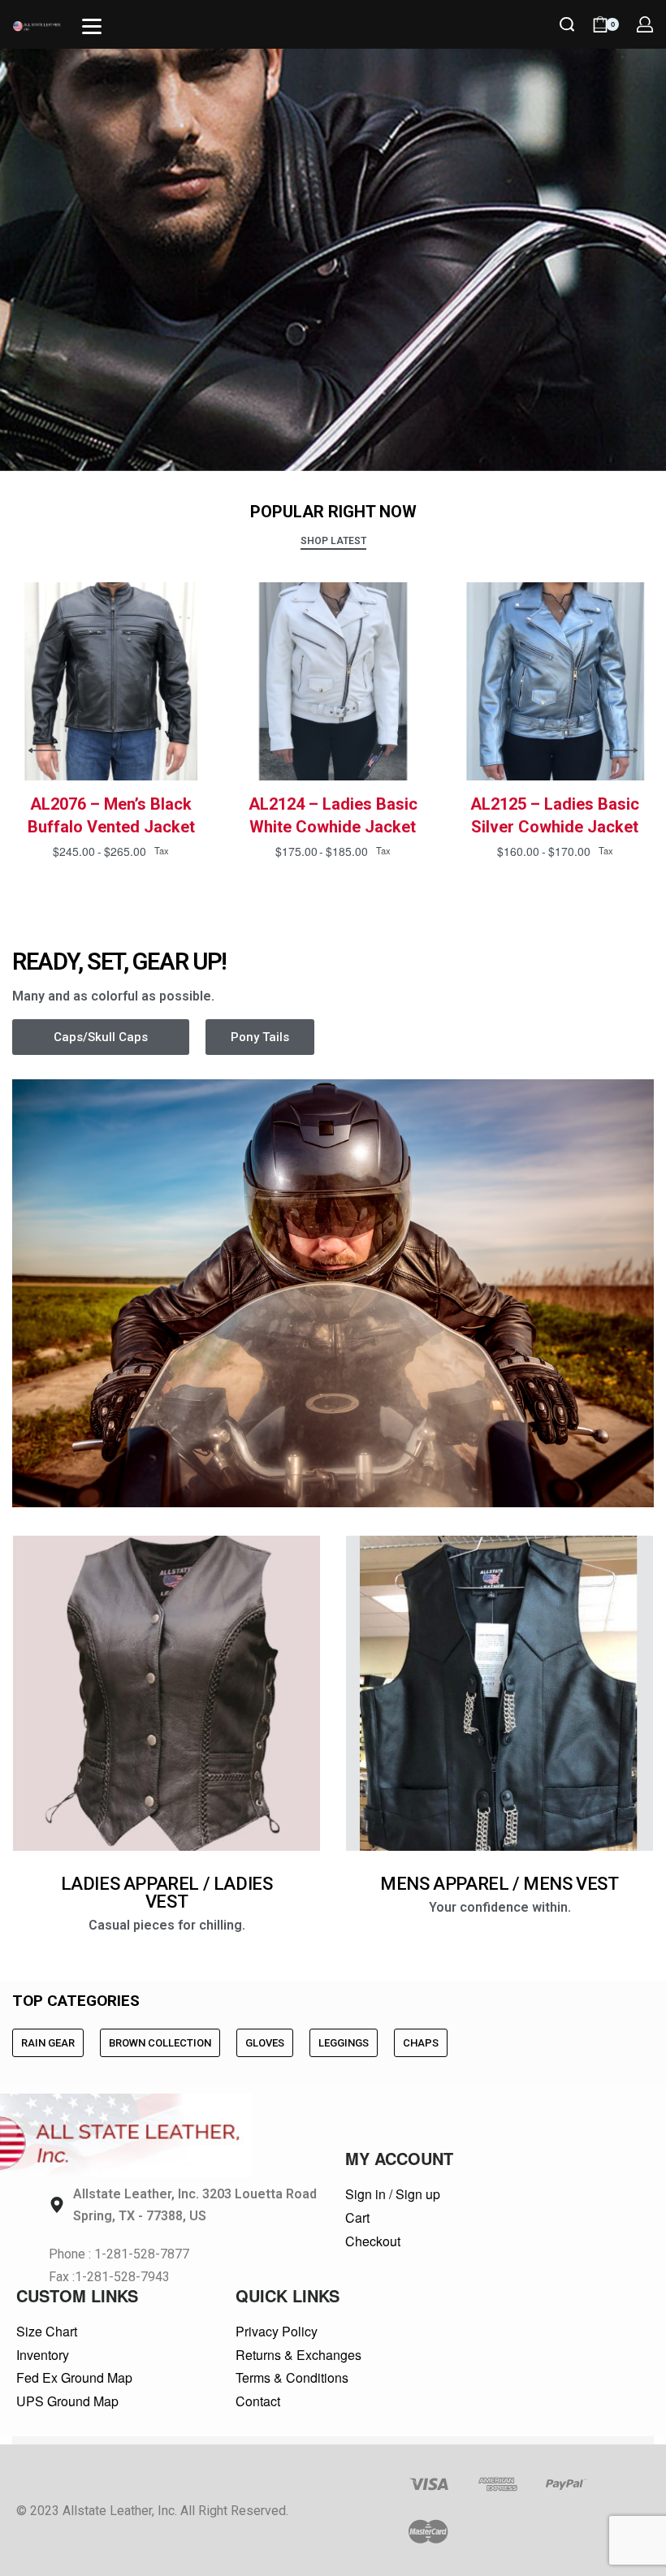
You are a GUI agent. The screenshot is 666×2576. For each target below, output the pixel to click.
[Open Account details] (645, 24)
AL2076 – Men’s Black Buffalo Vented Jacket (111, 815)
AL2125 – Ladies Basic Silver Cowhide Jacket (555, 815)
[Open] (92, 26)
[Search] (567, 24)
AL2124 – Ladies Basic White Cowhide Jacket (333, 815)
